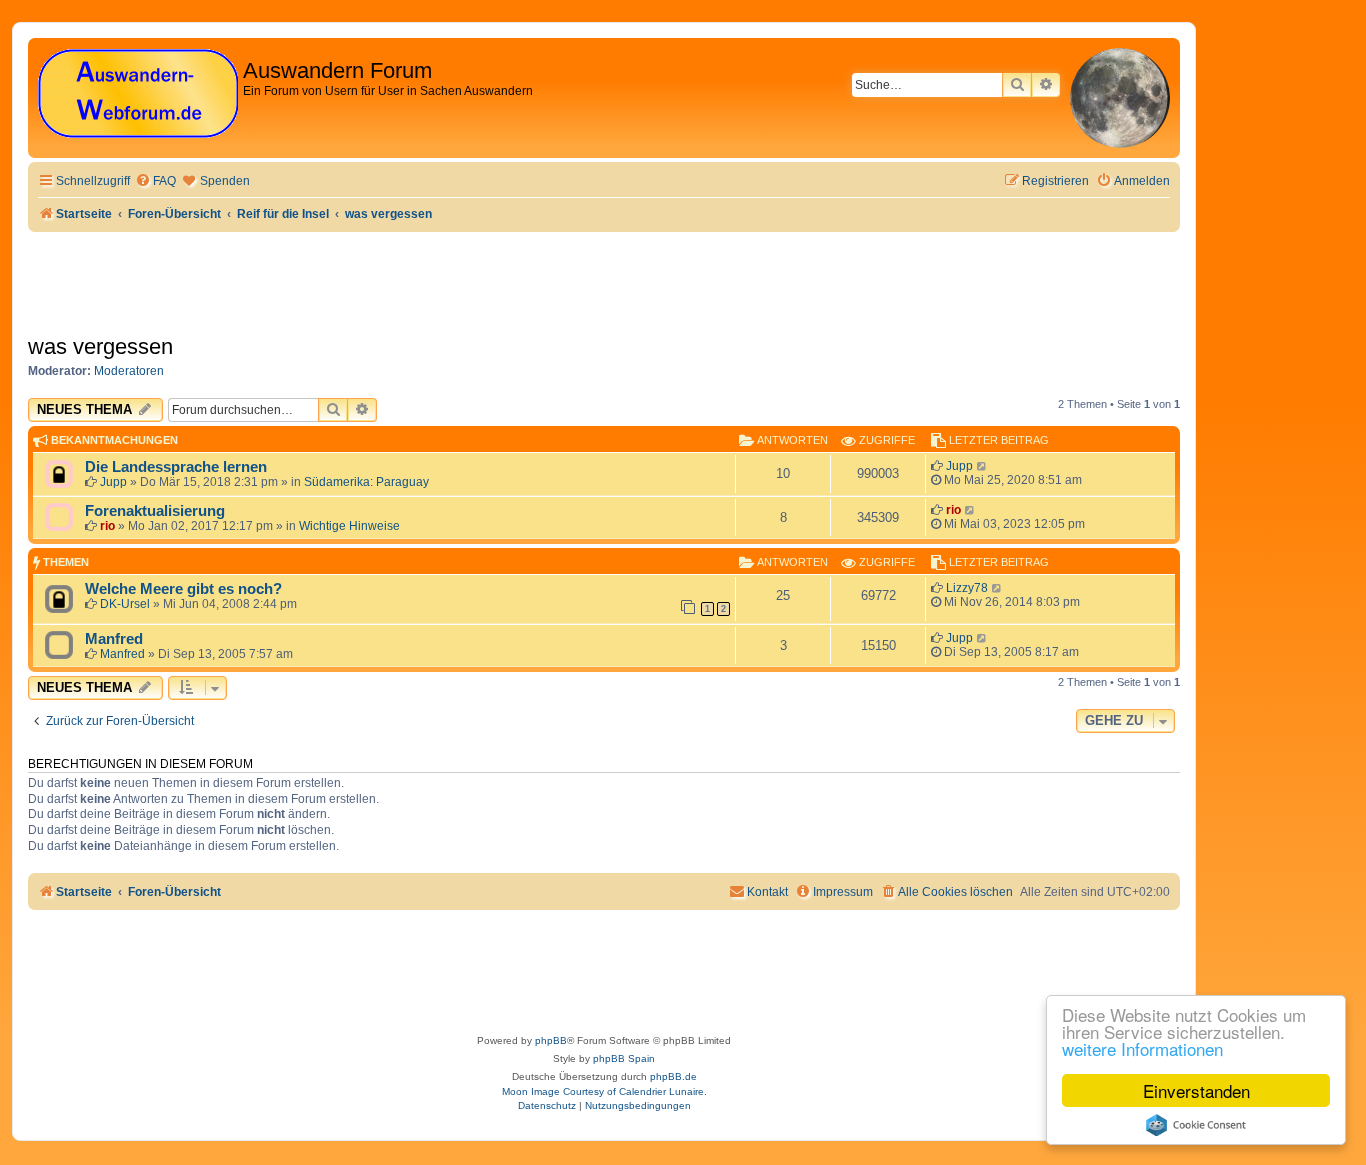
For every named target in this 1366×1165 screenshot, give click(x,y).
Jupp (113, 482)
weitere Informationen (1142, 1048)
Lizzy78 (967, 588)
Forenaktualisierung (155, 511)
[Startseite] (138, 94)
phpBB (551, 1040)
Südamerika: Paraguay (366, 482)
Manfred (114, 639)
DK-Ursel (125, 604)
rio (107, 526)
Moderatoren (129, 371)
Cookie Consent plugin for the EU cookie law (1196, 1125)
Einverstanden (1196, 1090)
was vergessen (100, 346)
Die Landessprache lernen (176, 467)
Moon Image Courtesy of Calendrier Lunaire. (604, 1091)
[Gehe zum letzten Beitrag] (982, 466)
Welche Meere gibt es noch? (183, 589)
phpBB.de (673, 1076)
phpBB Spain (624, 1058)
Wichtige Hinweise (349, 526)
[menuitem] (155, 181)
